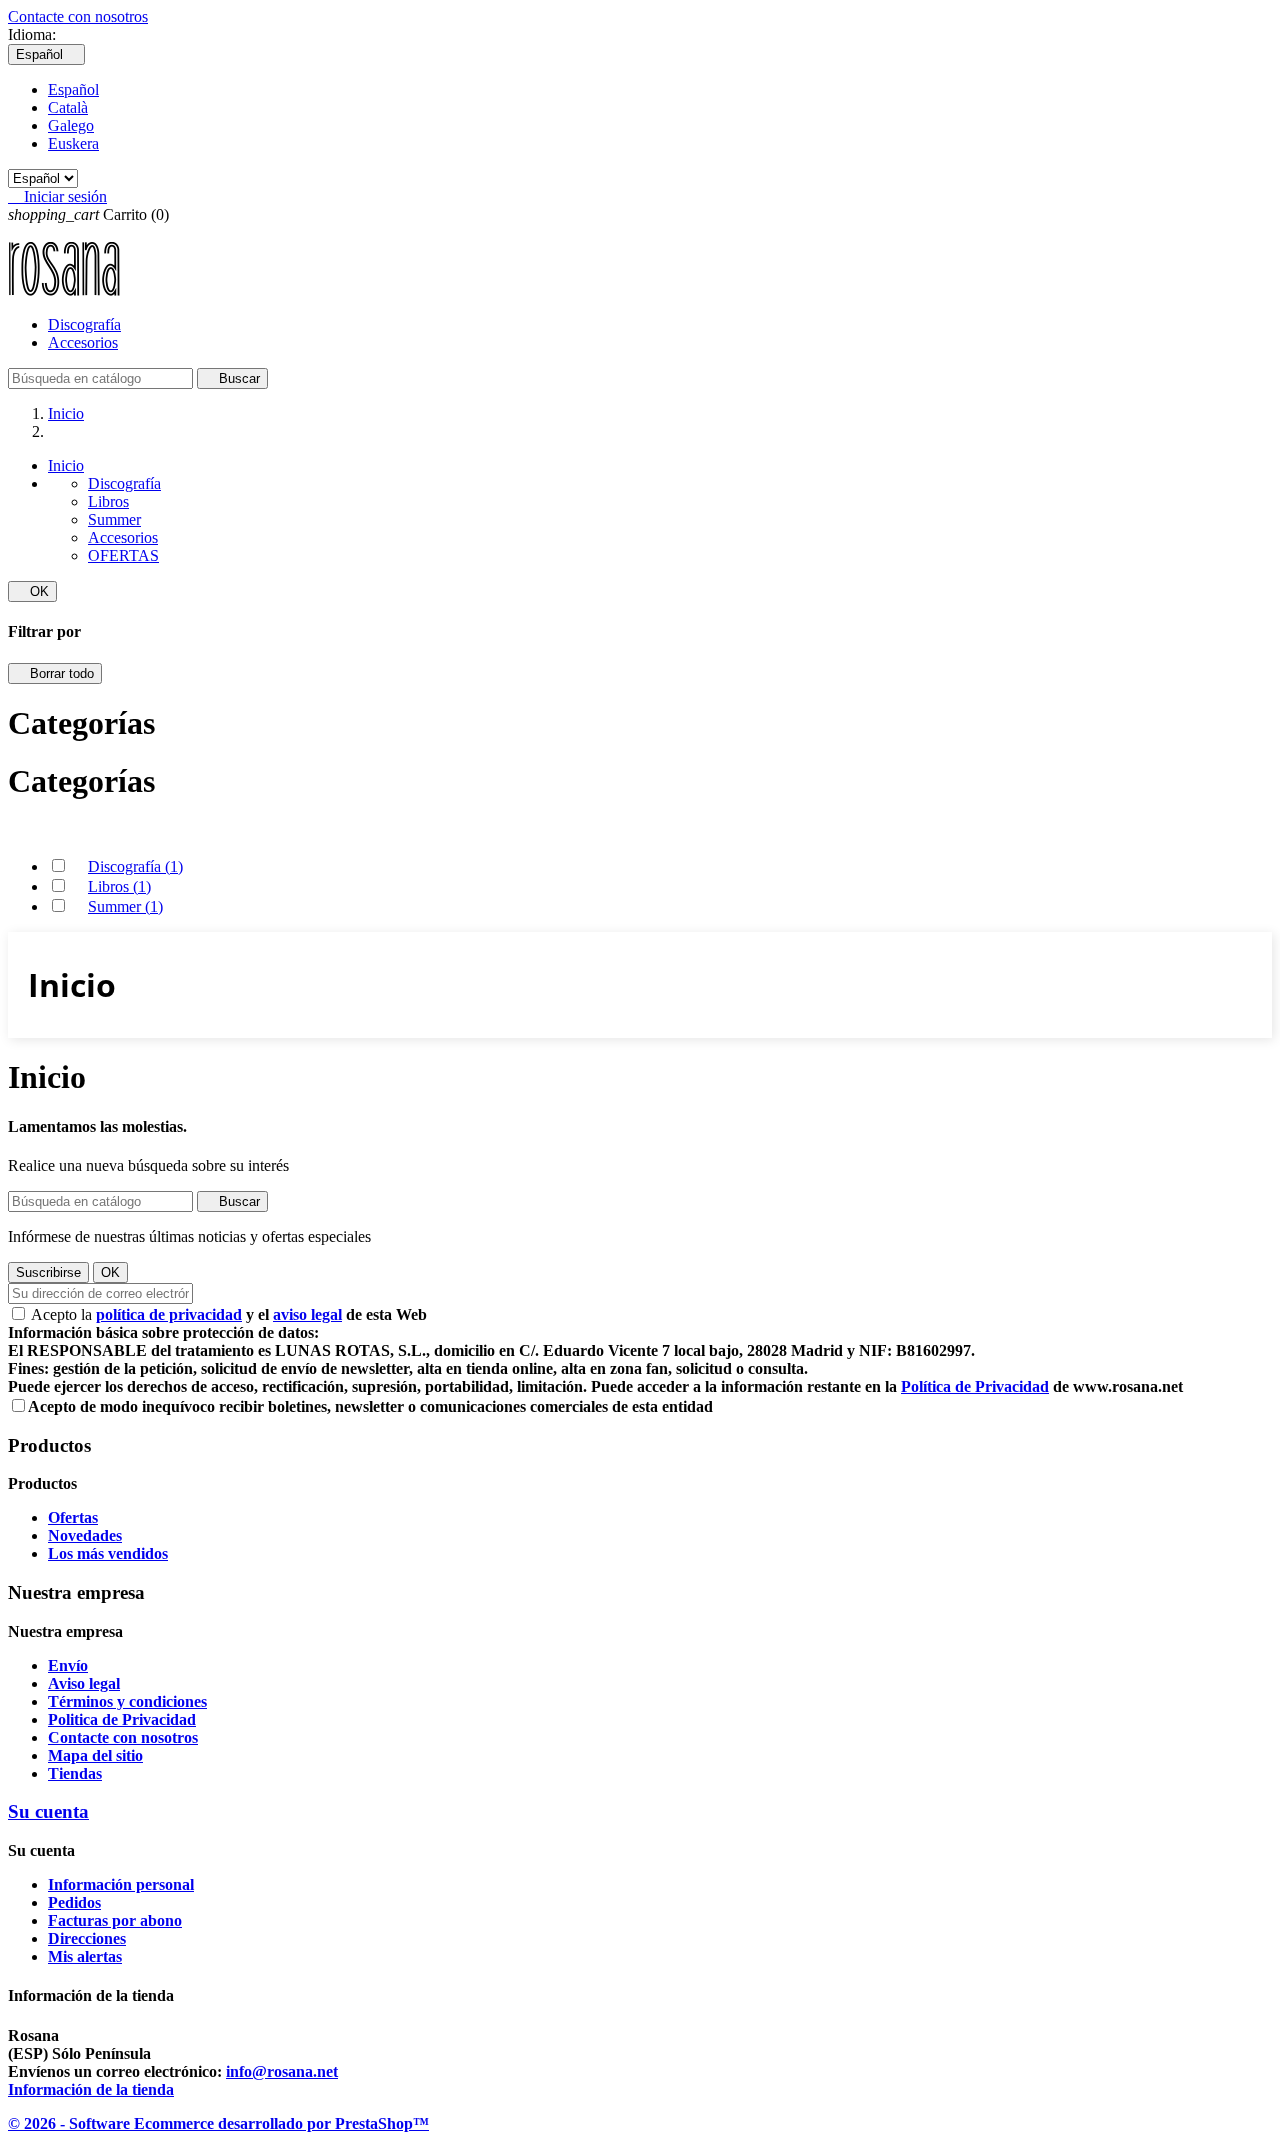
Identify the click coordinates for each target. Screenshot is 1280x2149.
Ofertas (73, 1517)
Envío (68, 1665)
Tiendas (75, 1773)
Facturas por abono (115, 1920)
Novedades (85, 1535)
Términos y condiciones (127, 1701)
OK (32, 591)
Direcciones (87, 1938)
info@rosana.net (282, 2071)
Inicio (66, 465)
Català (68, 107)
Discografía (84, 324)
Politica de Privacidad (122, 1719)
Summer (114, 519)
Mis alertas (85, 1956)
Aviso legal (84, 1683)
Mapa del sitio (95, 1755)
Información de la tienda (91, 2089)
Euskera (73, 143)
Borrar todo (55, 673)
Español (73, 89)
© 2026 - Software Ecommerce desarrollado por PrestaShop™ (218, 2123)
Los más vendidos (108, 1553)
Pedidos (74, 1902)
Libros (108, 501)
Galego (71, 125)
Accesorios (83, 342)
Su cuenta (48, 1811)
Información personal (121, 1884)
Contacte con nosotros (78, 16)
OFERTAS (123, 555)
